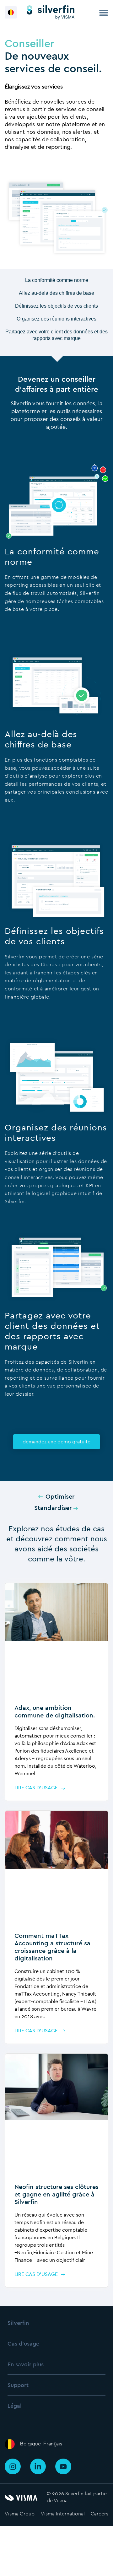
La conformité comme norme (57, 280)
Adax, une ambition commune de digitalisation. (55, 1711)
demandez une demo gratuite (56, 1442)
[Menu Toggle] (104, 13)
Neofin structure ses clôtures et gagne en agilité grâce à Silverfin (56, 2194)
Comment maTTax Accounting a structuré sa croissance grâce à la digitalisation (52, 1947)
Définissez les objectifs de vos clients (56, 306)
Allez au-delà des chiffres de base (56, 293)
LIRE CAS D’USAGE (36, 1788)
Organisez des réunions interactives (56, 319)
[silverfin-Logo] (51, 12)
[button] (11, 12)
